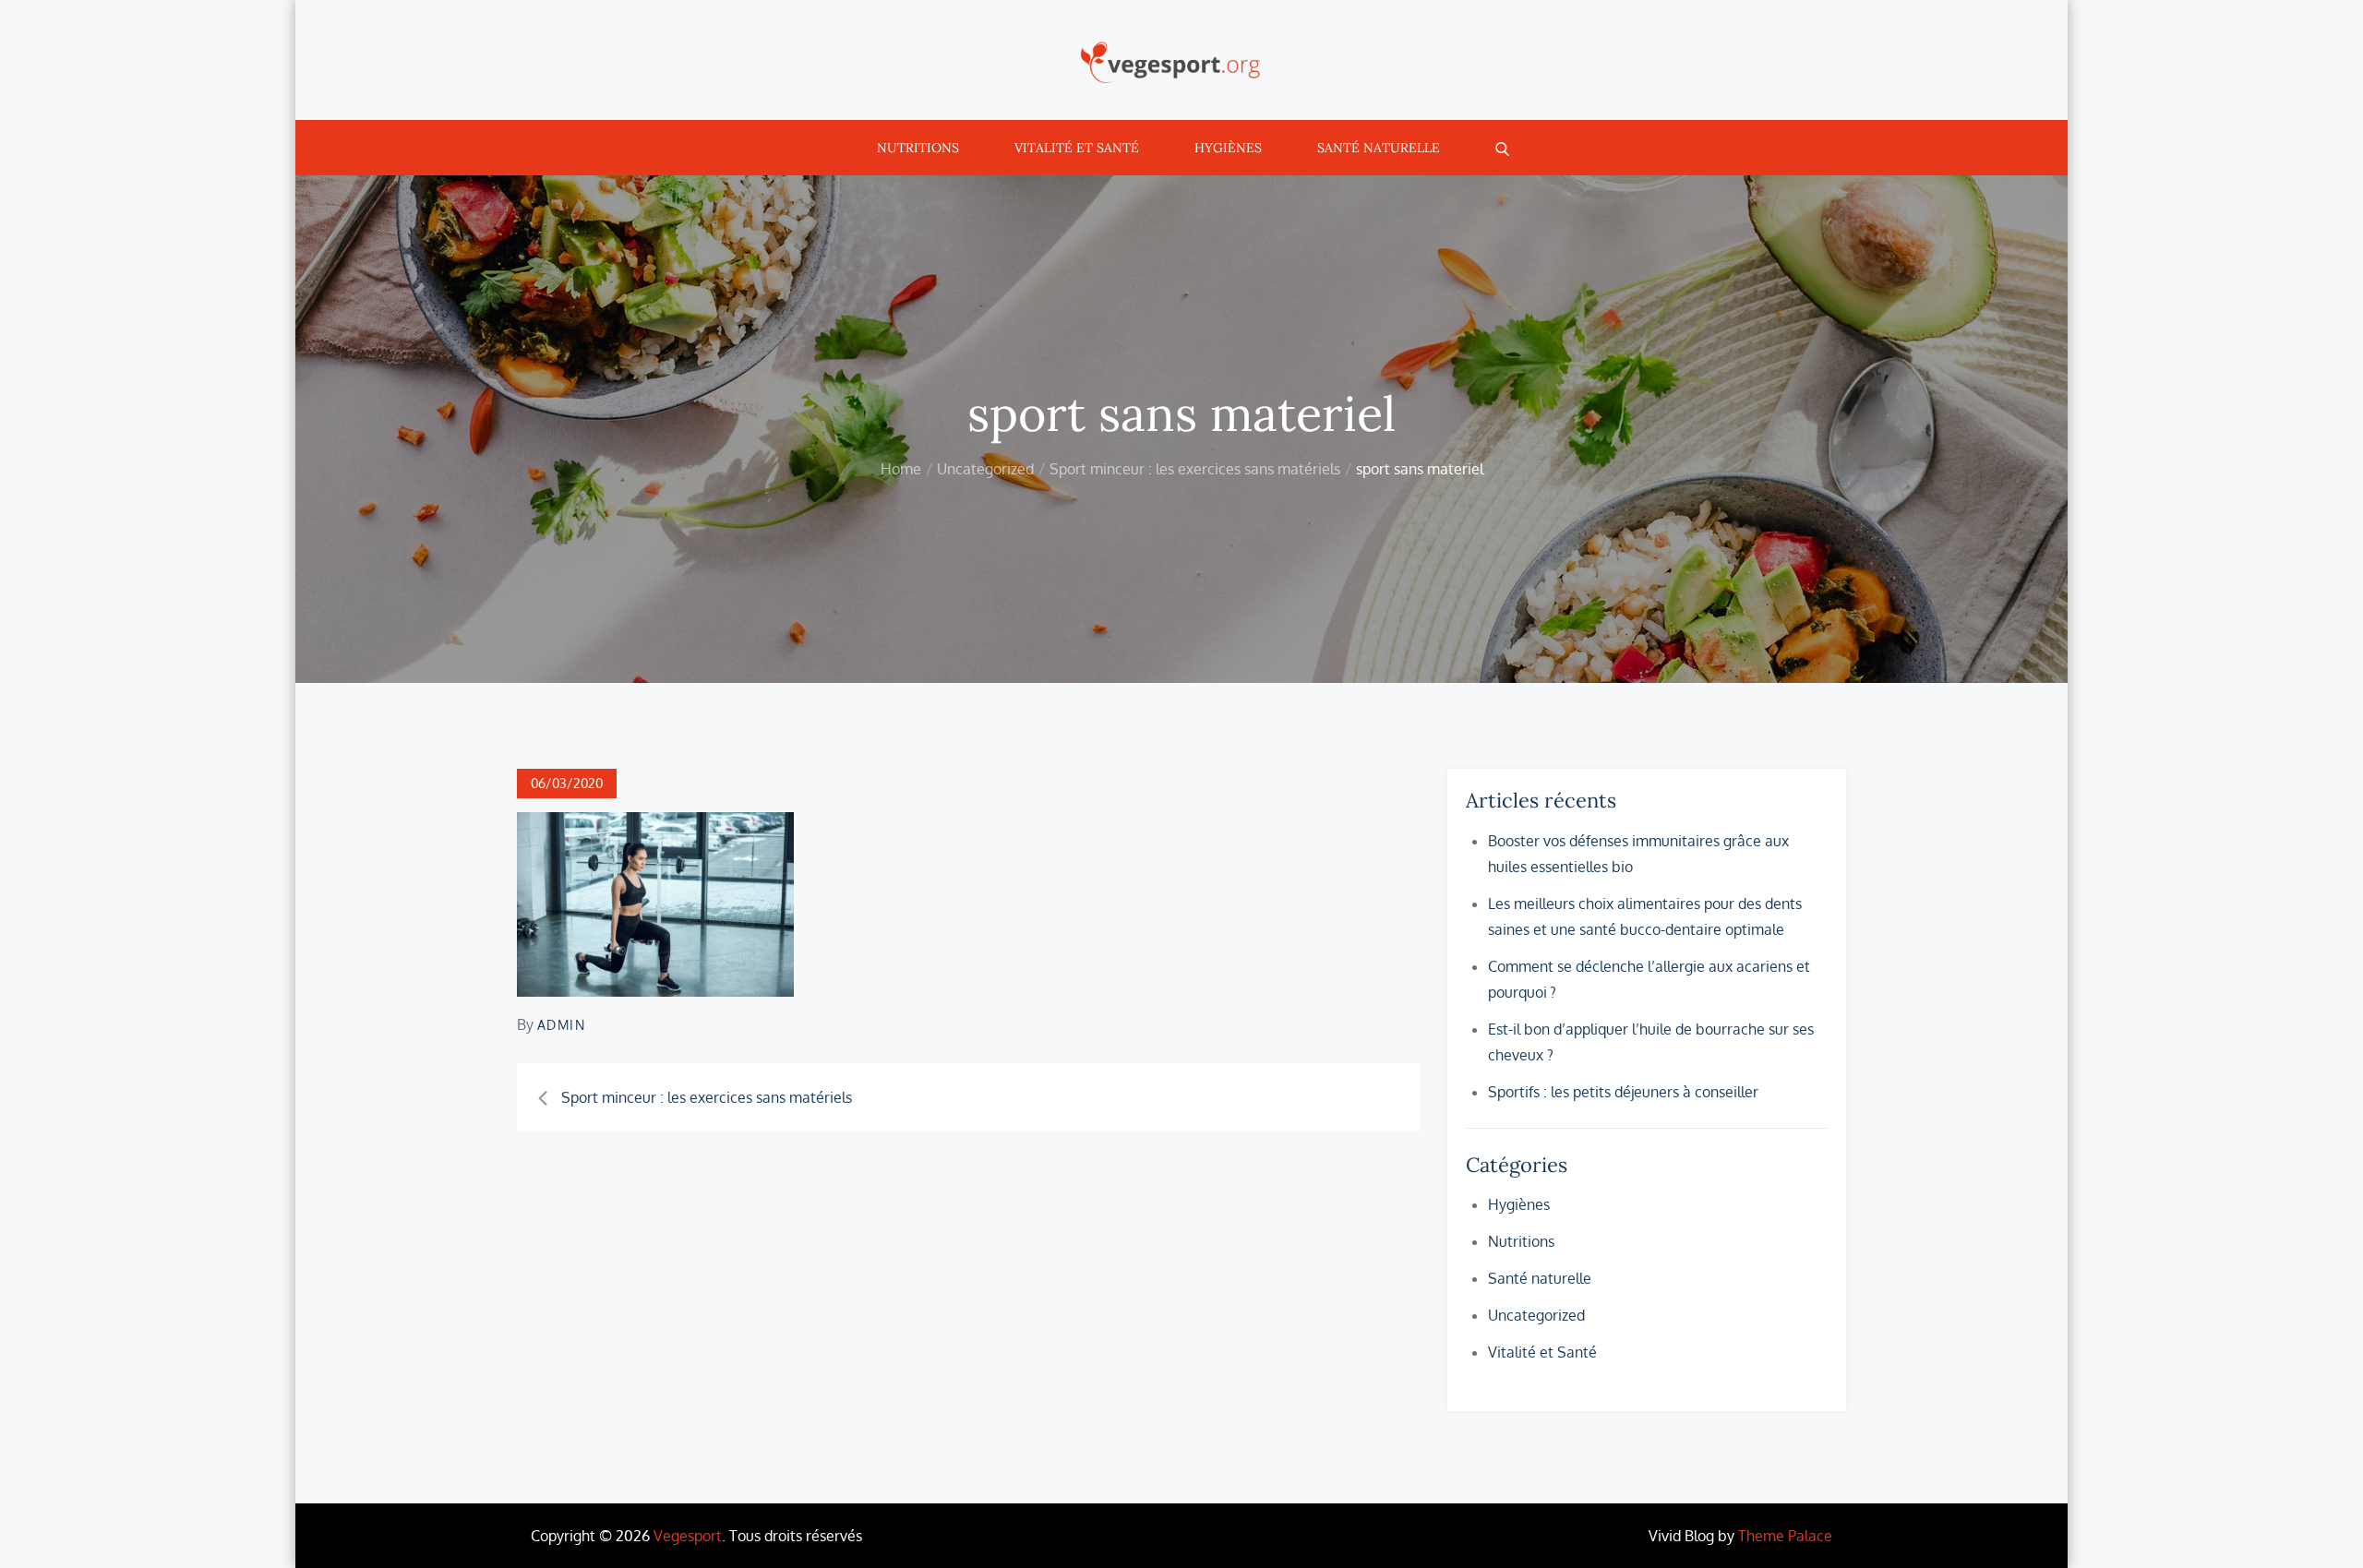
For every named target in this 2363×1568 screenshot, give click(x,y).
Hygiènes (1228, 148)
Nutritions (918, 148)
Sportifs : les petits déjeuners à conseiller (1623, 1092)
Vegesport (688, 1536)
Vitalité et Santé (1077, 148)
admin (561, 1025)
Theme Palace (1785, 1536)
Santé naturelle (1379, 148)
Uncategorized (1536, 1315)
